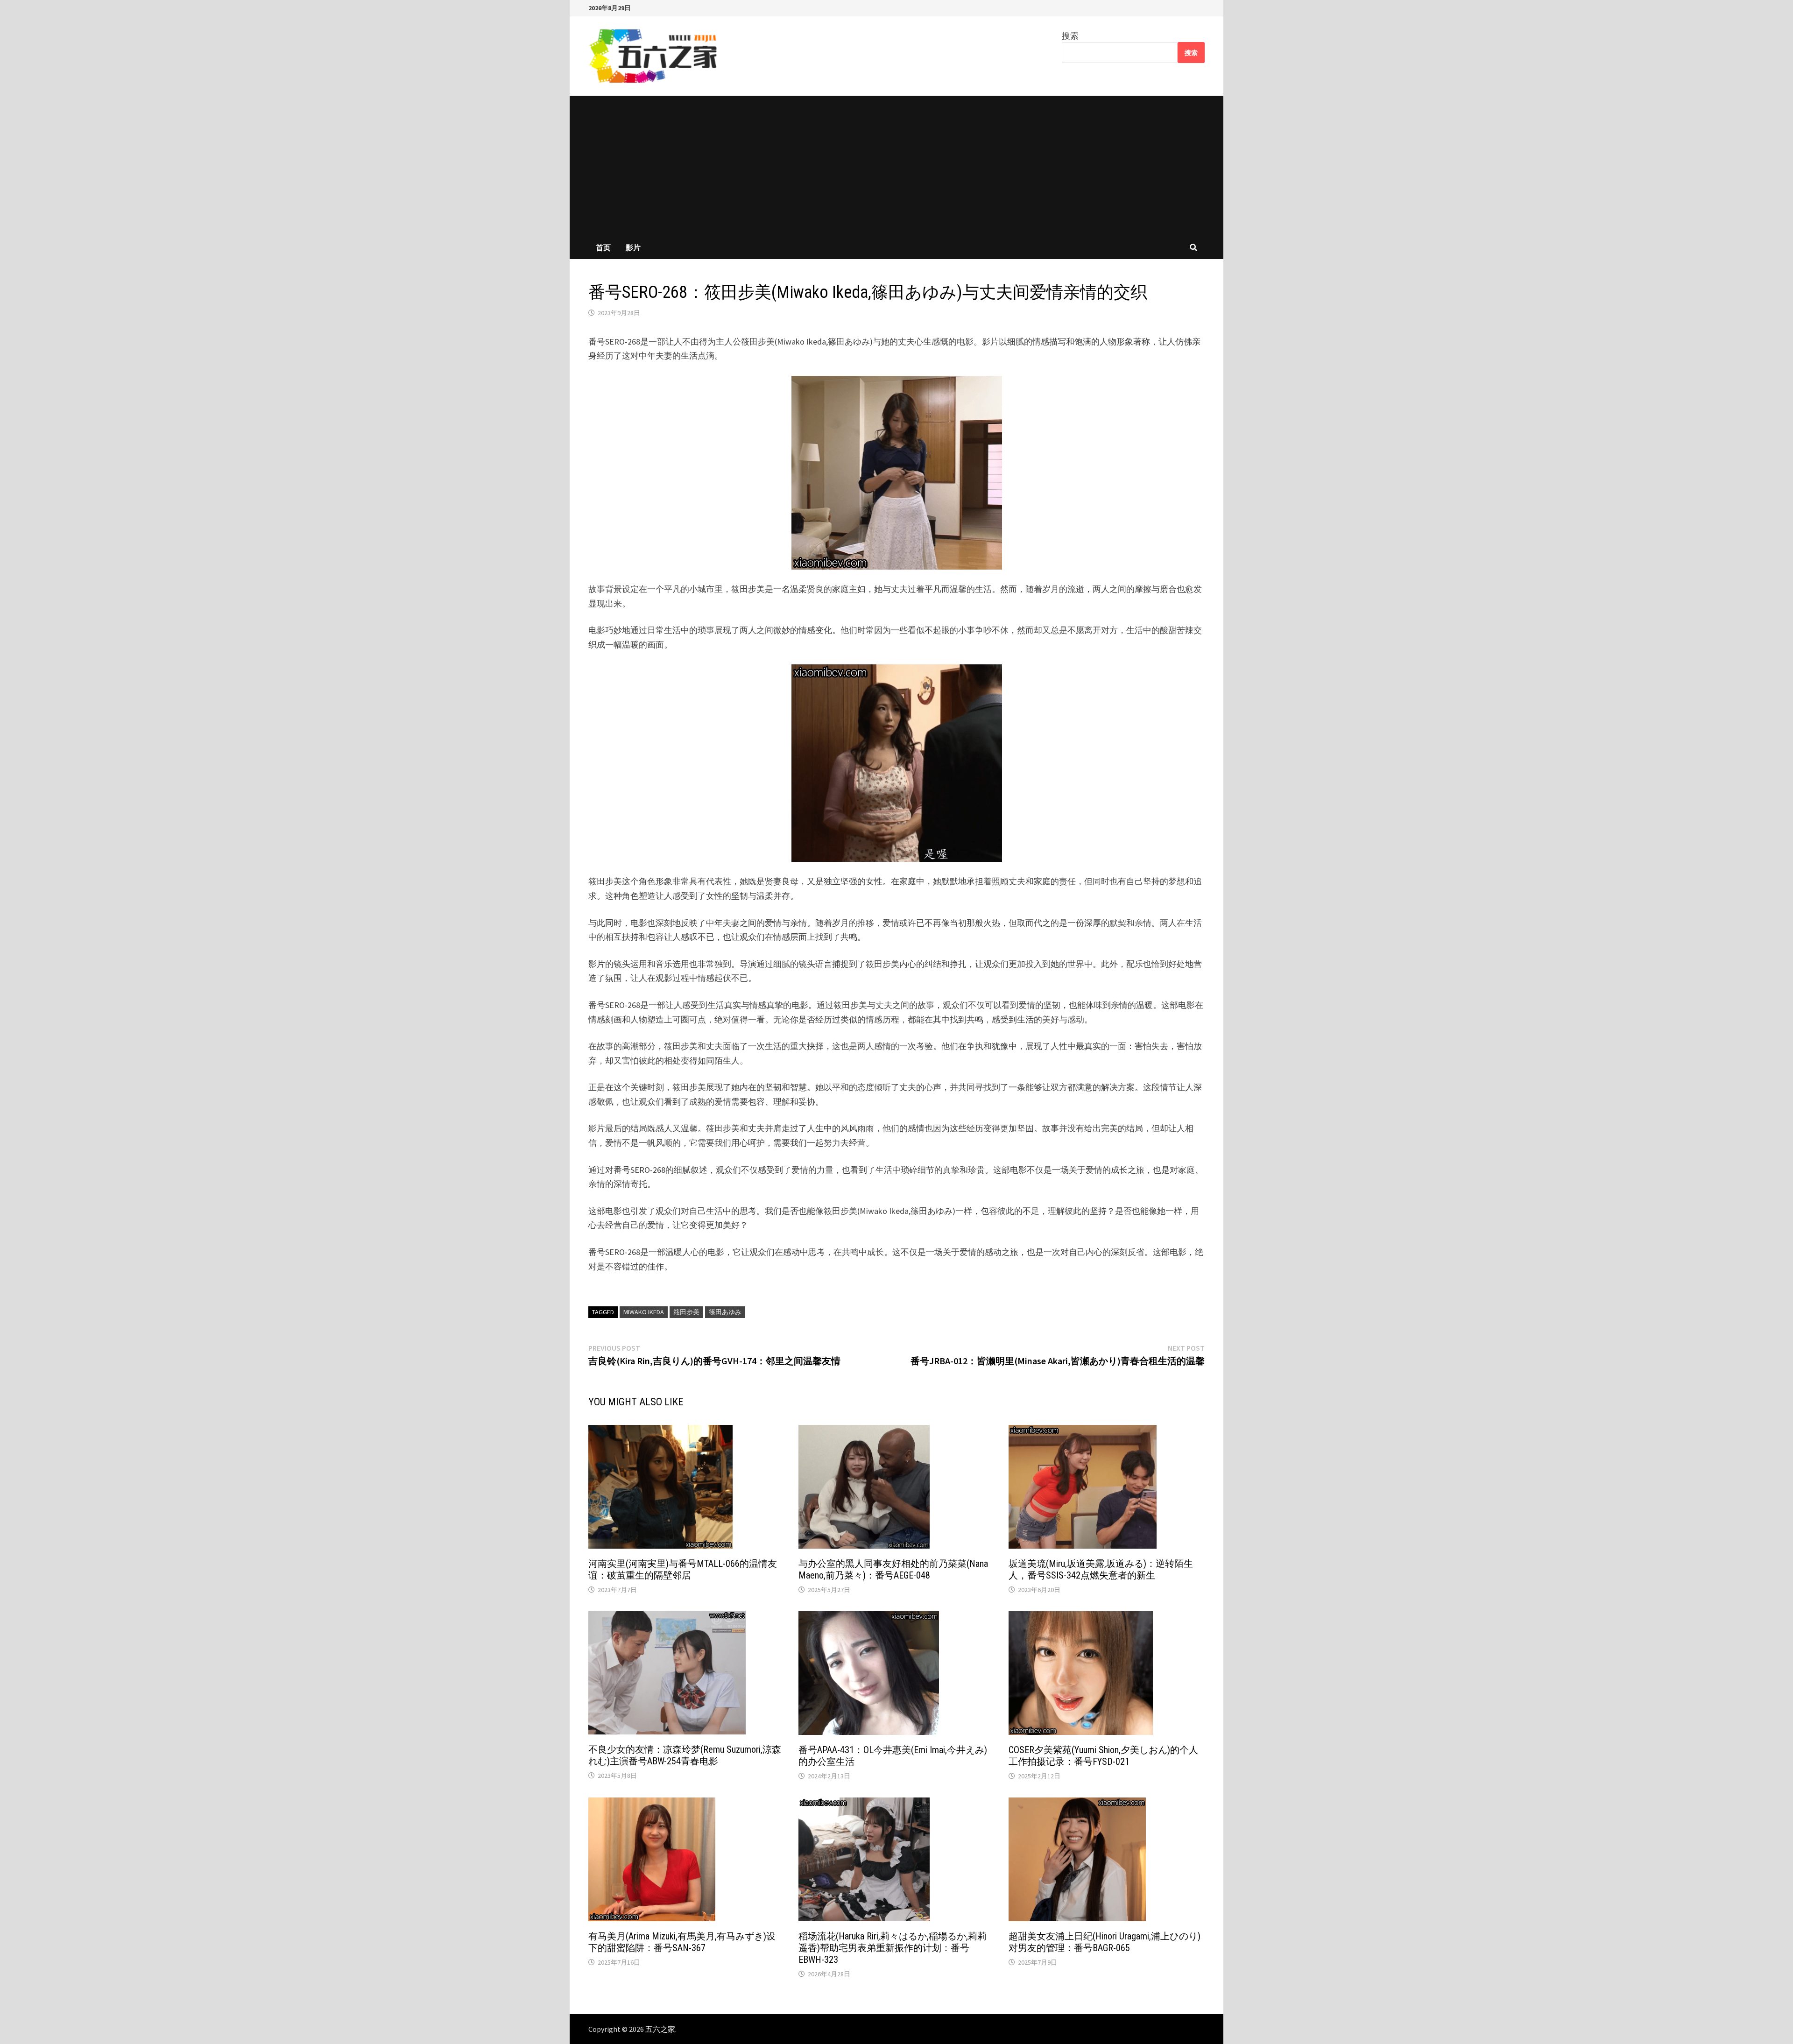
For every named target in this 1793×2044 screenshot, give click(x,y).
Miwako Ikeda (644, 1312)
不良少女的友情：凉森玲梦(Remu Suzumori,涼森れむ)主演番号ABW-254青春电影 (685, 1755)
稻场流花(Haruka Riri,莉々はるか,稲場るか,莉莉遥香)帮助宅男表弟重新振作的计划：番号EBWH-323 (893, 1948)
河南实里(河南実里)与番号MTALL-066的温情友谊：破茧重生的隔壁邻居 (683, 1569)
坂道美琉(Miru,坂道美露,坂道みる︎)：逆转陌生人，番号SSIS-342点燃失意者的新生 (1101, 1569)
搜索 (1070, 36)
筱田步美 (686, 1312)
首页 (603, 247)
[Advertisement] (896, 166)
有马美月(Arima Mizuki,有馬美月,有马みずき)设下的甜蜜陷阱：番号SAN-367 (682, 1942)
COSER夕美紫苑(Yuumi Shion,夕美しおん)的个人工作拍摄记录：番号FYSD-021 (1103, 1756)
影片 (633, 247)
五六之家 (660, 2029)
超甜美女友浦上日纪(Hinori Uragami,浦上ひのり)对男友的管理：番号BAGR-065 (1105, 1942)
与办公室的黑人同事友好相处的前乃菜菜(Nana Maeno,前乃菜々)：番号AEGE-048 (893, 1569)
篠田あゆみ (725, 1312)
